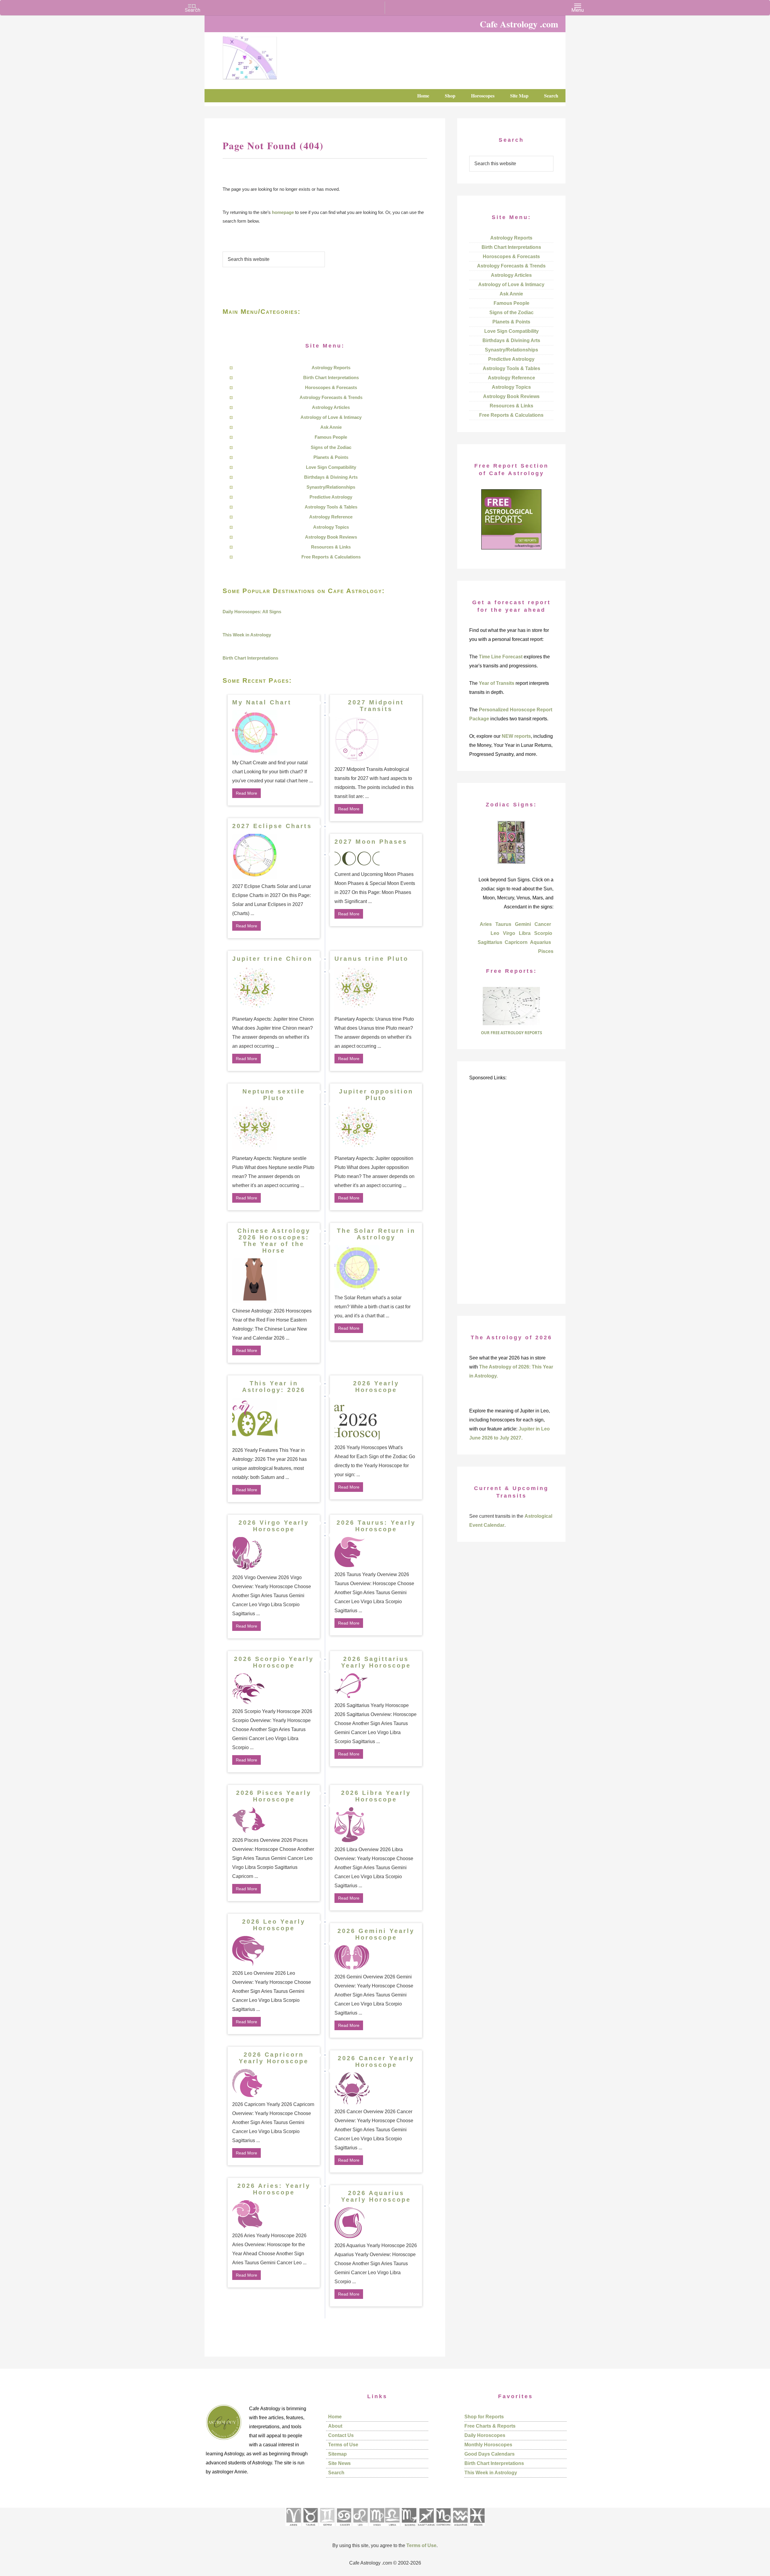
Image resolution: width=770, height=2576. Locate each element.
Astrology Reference (331, 517)
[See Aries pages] (293, 2528)
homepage (283, 212)
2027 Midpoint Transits (376, 706)
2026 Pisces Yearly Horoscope (274, 1796)
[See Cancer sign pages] (344, 2528)
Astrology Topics (331, 527)
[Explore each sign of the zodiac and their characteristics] (511, 862)
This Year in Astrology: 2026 (274, 1387)
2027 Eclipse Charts (272, 826)
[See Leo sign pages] (360, 2528)
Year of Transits (497, 683)
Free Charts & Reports (490, 2426)
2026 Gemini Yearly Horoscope (376, 1934)
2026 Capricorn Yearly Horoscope (274, 2058)
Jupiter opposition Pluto (376, 1095)
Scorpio (543, 933)
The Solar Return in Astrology (376, 1234)
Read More (246, 793)
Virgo (509, 933)
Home (335, 2417)
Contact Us (341, 2435)
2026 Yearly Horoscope (376, 1387)
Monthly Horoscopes (488, 2445)
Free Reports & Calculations (331, 557)
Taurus (503, 924)
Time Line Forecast (501, 657)
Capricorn (516, 942)
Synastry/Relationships (331, 487)
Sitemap (337, 2454)
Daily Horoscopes (485, 2435)
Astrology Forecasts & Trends (331, 397)
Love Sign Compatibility (331, 467)
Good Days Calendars (490, 2454)
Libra (525, 933)
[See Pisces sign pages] (477, 2528)
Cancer (543, 924)
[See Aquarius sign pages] (460, 2528)
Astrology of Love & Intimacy (331, 417)
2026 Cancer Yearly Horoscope (376, 2061)
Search (336, 2473)
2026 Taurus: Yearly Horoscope (376, 1526)
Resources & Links (331, 547)
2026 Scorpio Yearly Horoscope (274, 1662)
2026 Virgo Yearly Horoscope (274, 1526)
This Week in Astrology (247, 635)
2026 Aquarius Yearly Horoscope (376, 2196)
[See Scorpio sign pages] (409, 2528)
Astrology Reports (331, 368)
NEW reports (516, 736)
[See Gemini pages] (327, 2528)
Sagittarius (490, 942)
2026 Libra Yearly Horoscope (376, 1796)
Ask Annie (331, 427)
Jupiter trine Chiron (272, 959)
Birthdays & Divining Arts (331, 477)
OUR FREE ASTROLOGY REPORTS (511, 1033)
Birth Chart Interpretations (331, 377)
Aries (486, 924)
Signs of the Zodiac (331, 447)
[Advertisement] (511, 1198)
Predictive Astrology (331, 497)
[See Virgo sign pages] (377, 2528)
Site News (339, 2463)
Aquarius (541, 942)
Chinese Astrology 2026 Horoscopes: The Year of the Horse (274, 1241)
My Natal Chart (262, 702)
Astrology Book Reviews (331, 537)
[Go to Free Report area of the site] (511, 1024)
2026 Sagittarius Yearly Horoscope (376, 1662)
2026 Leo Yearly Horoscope (274, 1925)
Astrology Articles (331, 407)
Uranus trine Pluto (371, 959)
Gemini (523, 924)
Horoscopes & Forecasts (331, 387)
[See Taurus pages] (310, 2528)
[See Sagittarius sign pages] (426, 2528)
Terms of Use (343, 2445)
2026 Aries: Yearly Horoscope (274, 2189)
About (335, 2426)
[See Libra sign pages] (392, 2528)
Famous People (331, 437)
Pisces (546, 951)
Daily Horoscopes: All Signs (252, 612)
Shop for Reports (484, 2417)
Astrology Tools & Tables (331, 507)
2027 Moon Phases (371, 842)
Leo (495, 933)
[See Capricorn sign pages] (444, 2528)
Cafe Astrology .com (268, 56)
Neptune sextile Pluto (274, 1095)
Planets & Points (331, 457)
